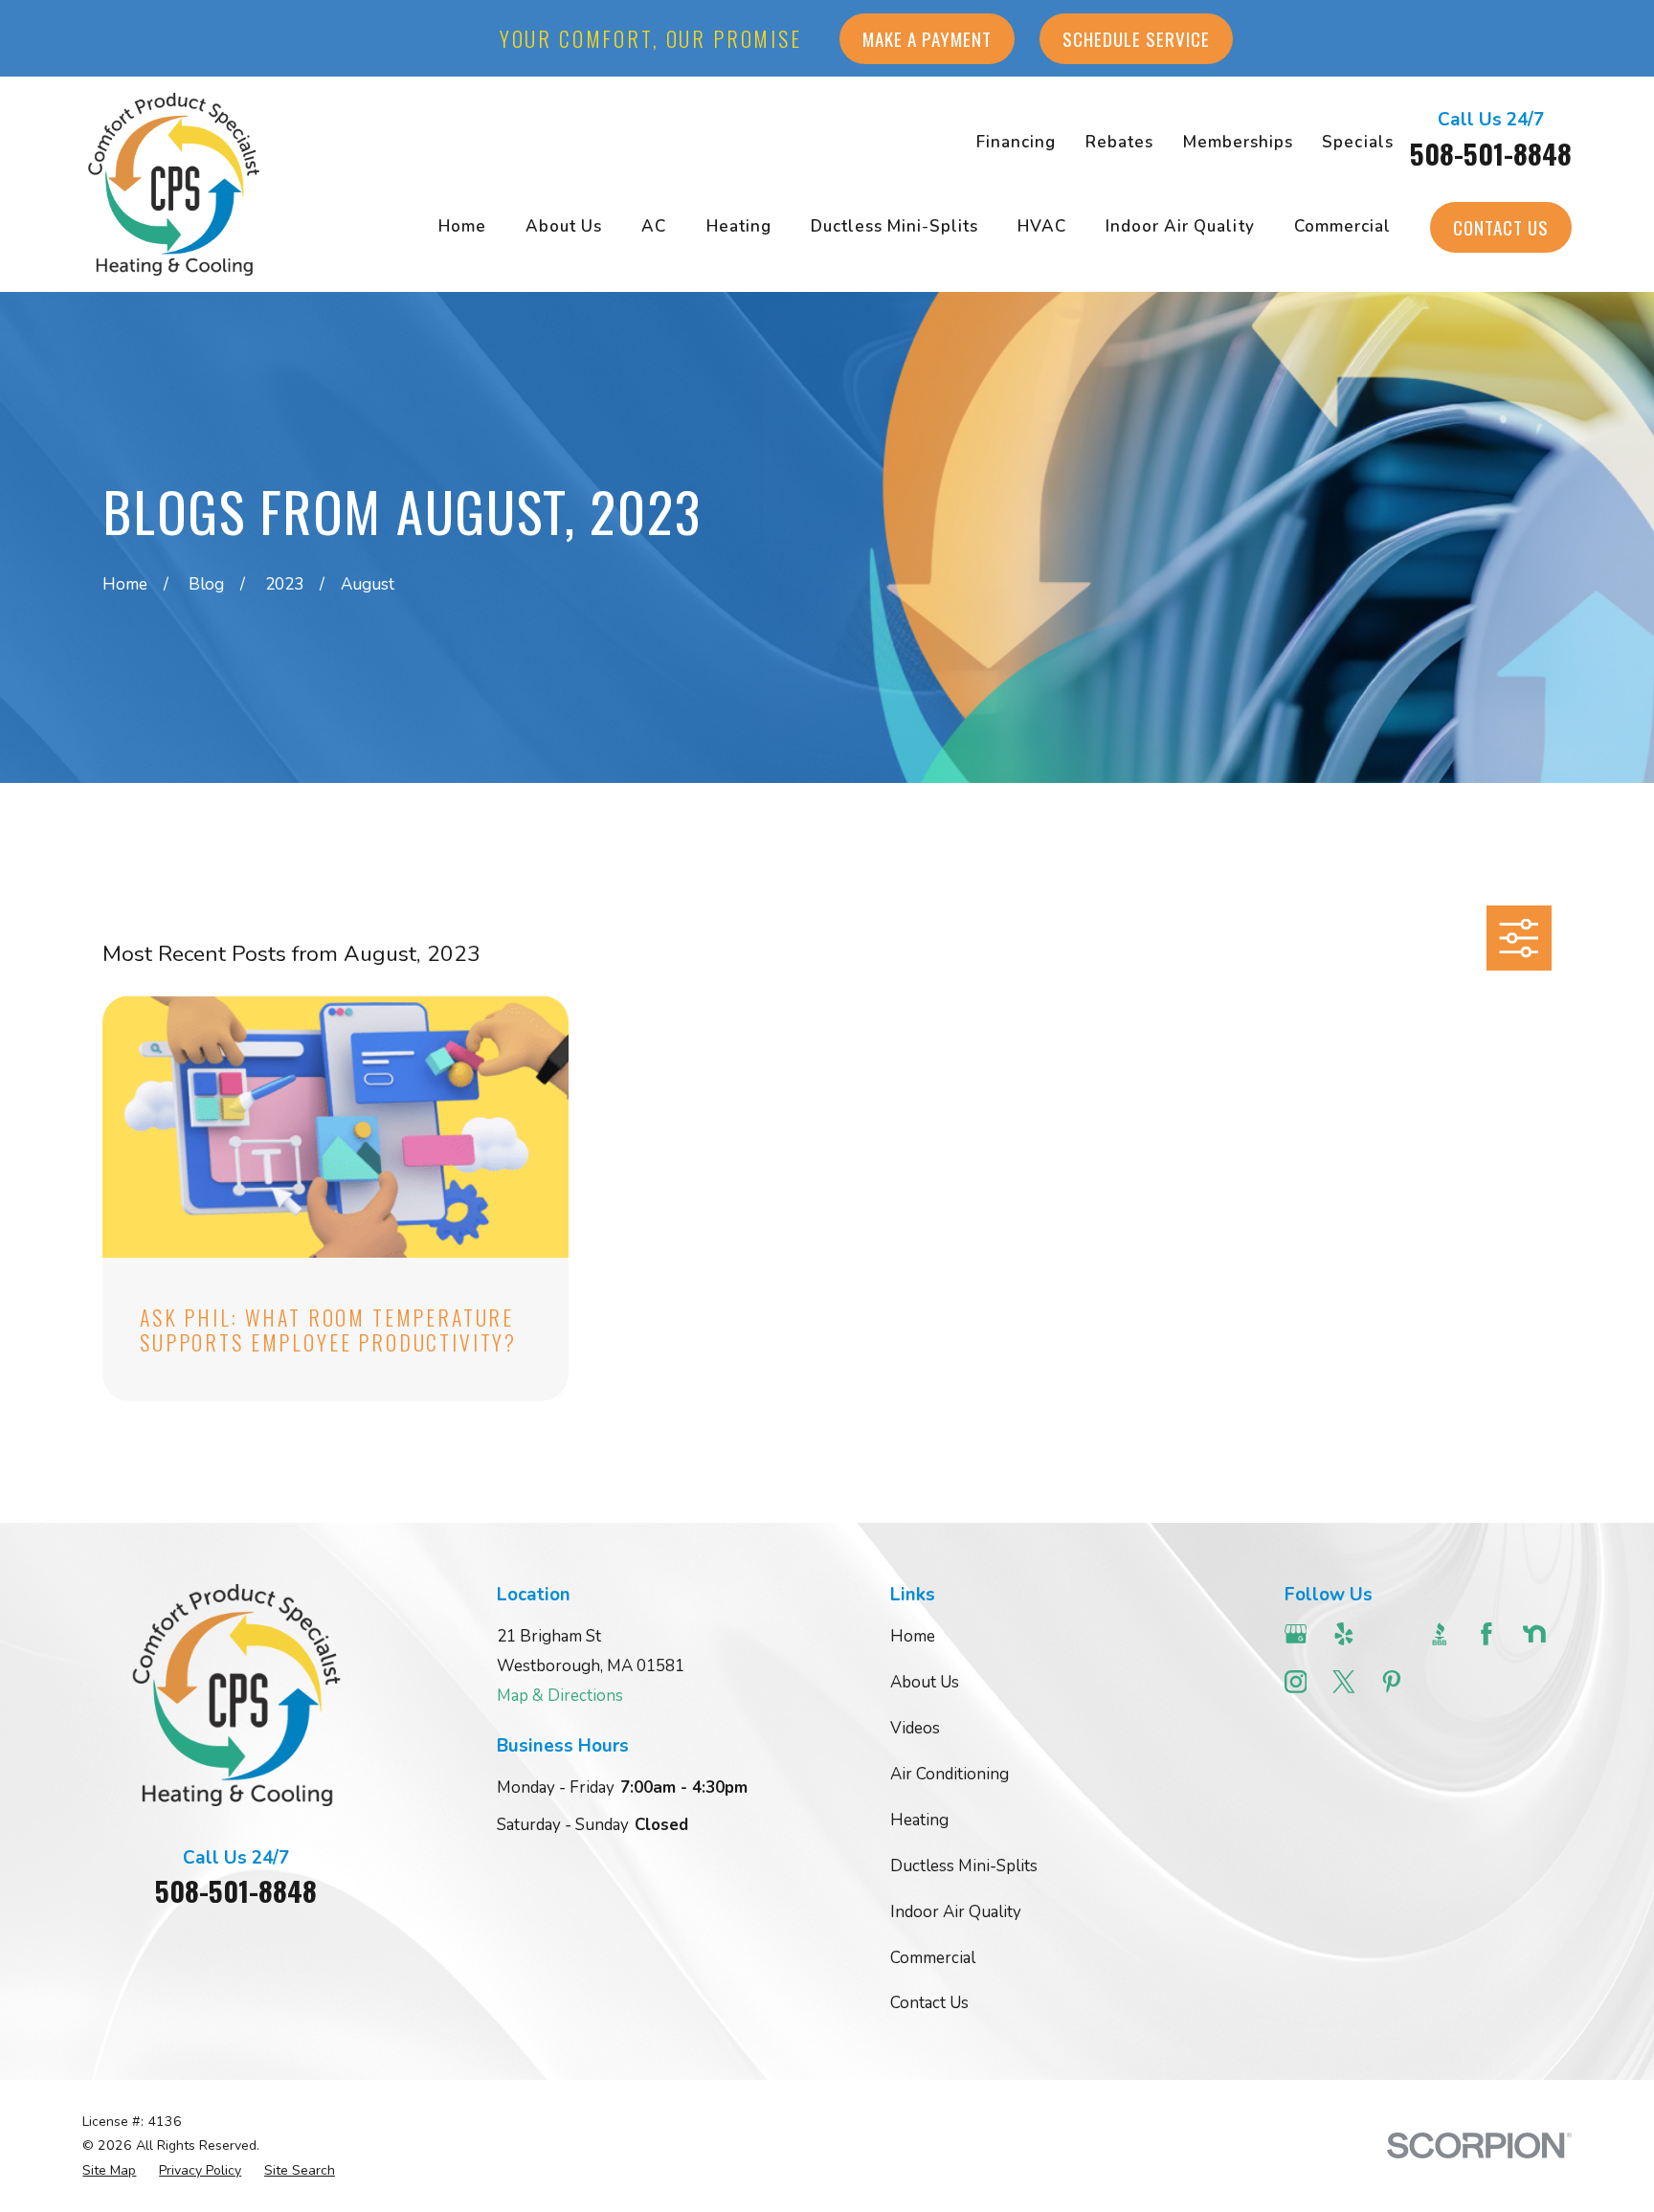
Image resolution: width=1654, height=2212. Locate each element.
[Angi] (1392, 1634)
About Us (925, 1682)
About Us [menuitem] (564, 226)
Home (913, 1636)
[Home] (173, 184)
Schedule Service (1136, 39)
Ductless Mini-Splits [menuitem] (894, 226)
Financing (1016, 142)
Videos (915, 1728)
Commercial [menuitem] (1342, 226)
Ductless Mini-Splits (964, 1866)
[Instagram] (1296, 1682)
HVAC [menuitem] (1042, 226)
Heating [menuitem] (739, 226)
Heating (919, 1820)
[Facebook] (1486, 1634)
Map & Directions (560, 1696)
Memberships (1238, 142)
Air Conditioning (950, 1774)
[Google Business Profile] (1296, 1634)
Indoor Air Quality (956, 1912)
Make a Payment (927, 39)
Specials (1357, 142)
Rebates (1119, 142)
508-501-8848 (1491, 153)
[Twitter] (1344, 1682)
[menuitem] (109, 2171)
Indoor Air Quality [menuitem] (1180, 226)
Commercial (933, 1958)
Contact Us (1501, 227)
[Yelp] (1344, 1634)
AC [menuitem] (654, 226)
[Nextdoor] (1534, 1634)
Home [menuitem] (462, 226)
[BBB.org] (1440, 1634)
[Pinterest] (1392, 1682)
